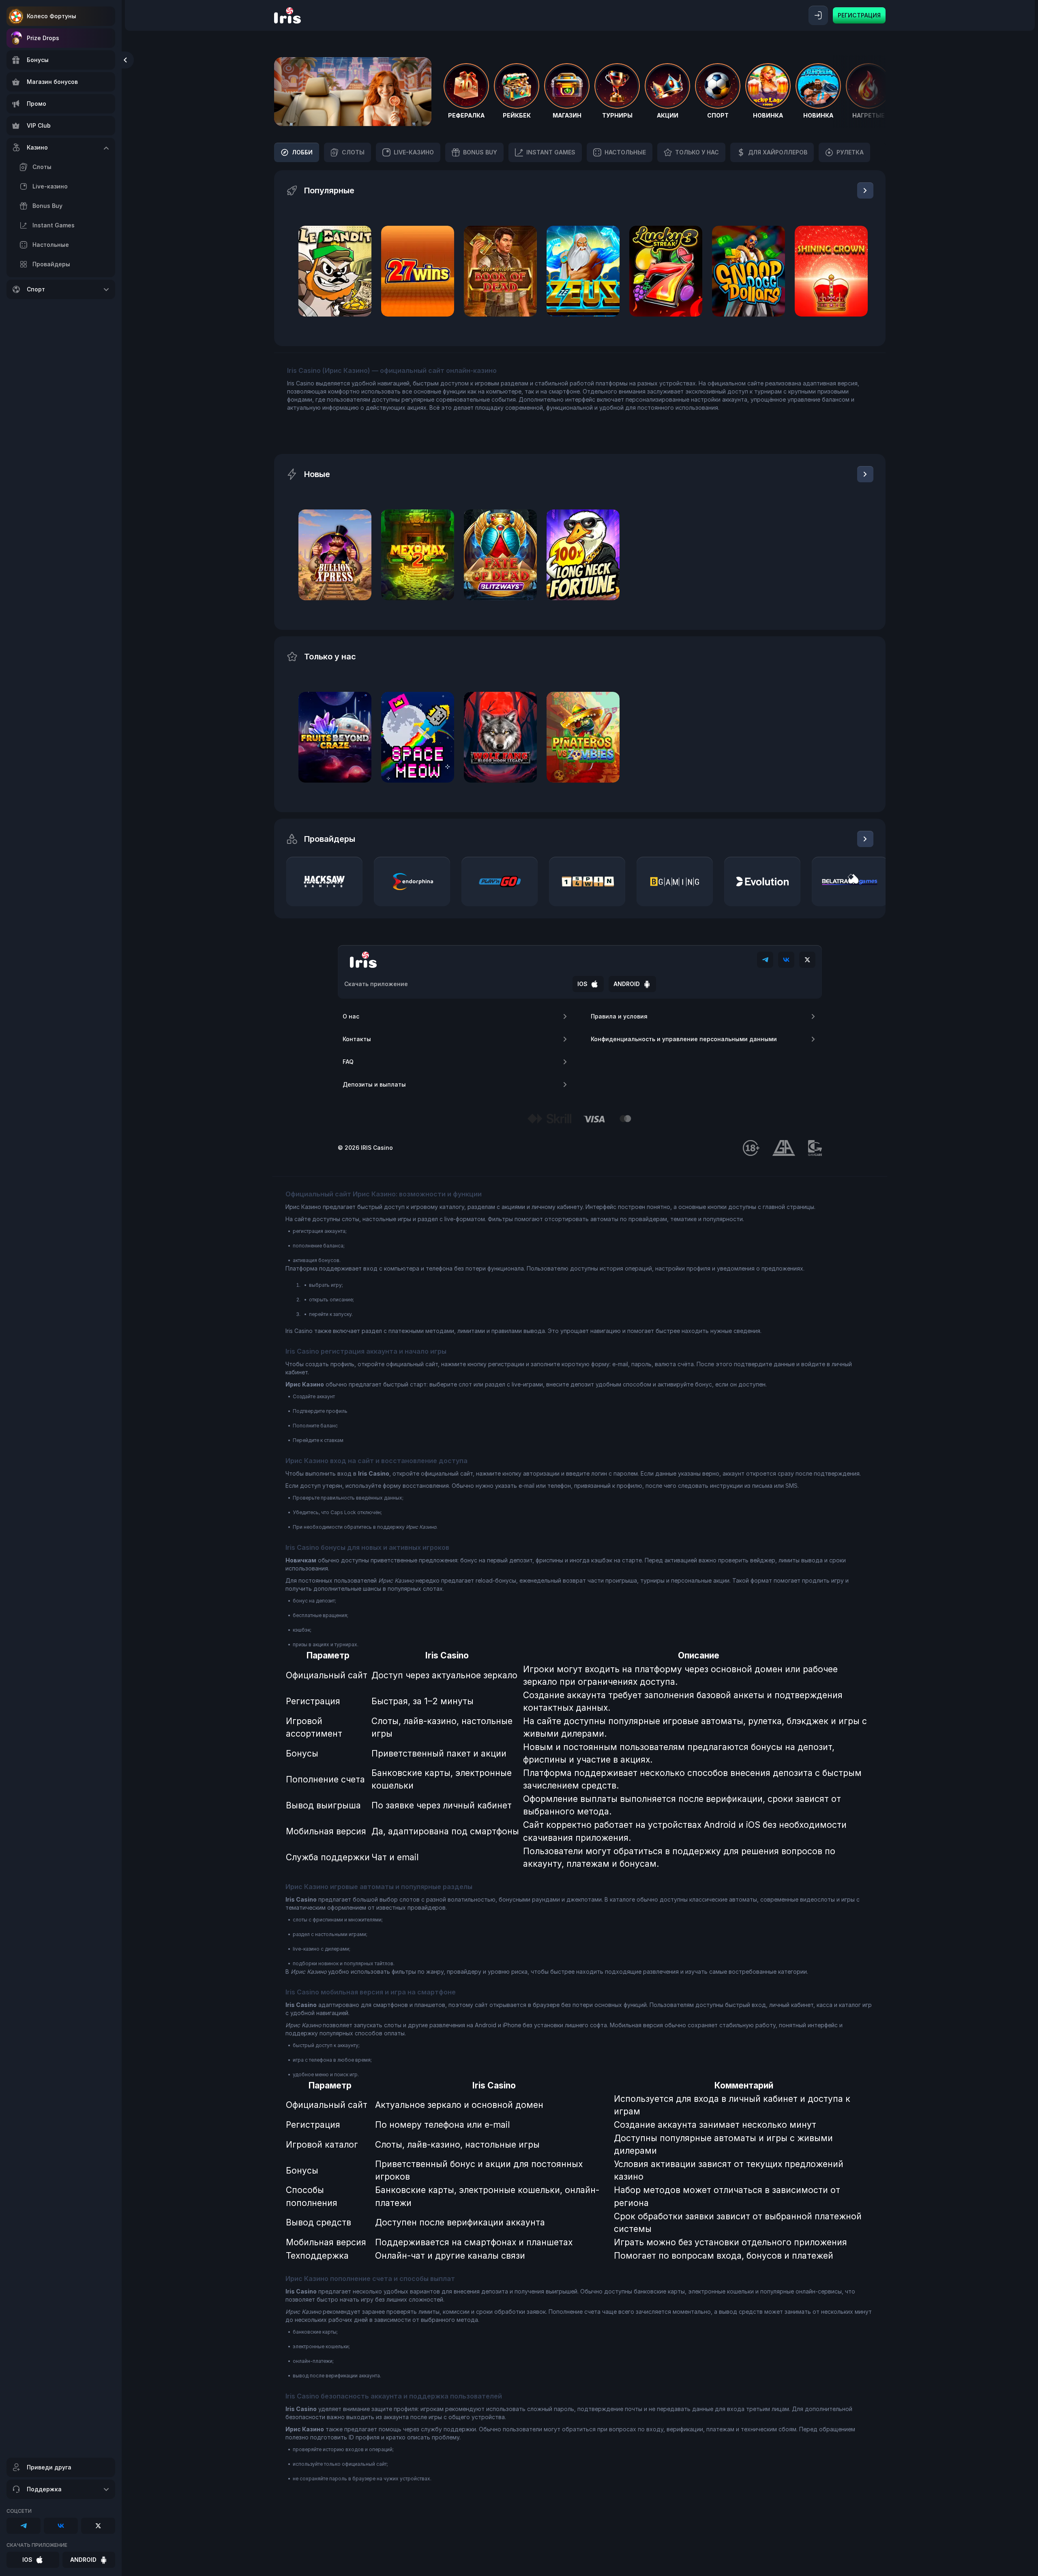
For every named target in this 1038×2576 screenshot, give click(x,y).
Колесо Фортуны (51, 16)
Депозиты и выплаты (374, 1084)
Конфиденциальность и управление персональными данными (684, 1039)
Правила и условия (619, 1016)
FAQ (348, 1062)
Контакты (357, 1039)
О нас (351, 1016)
